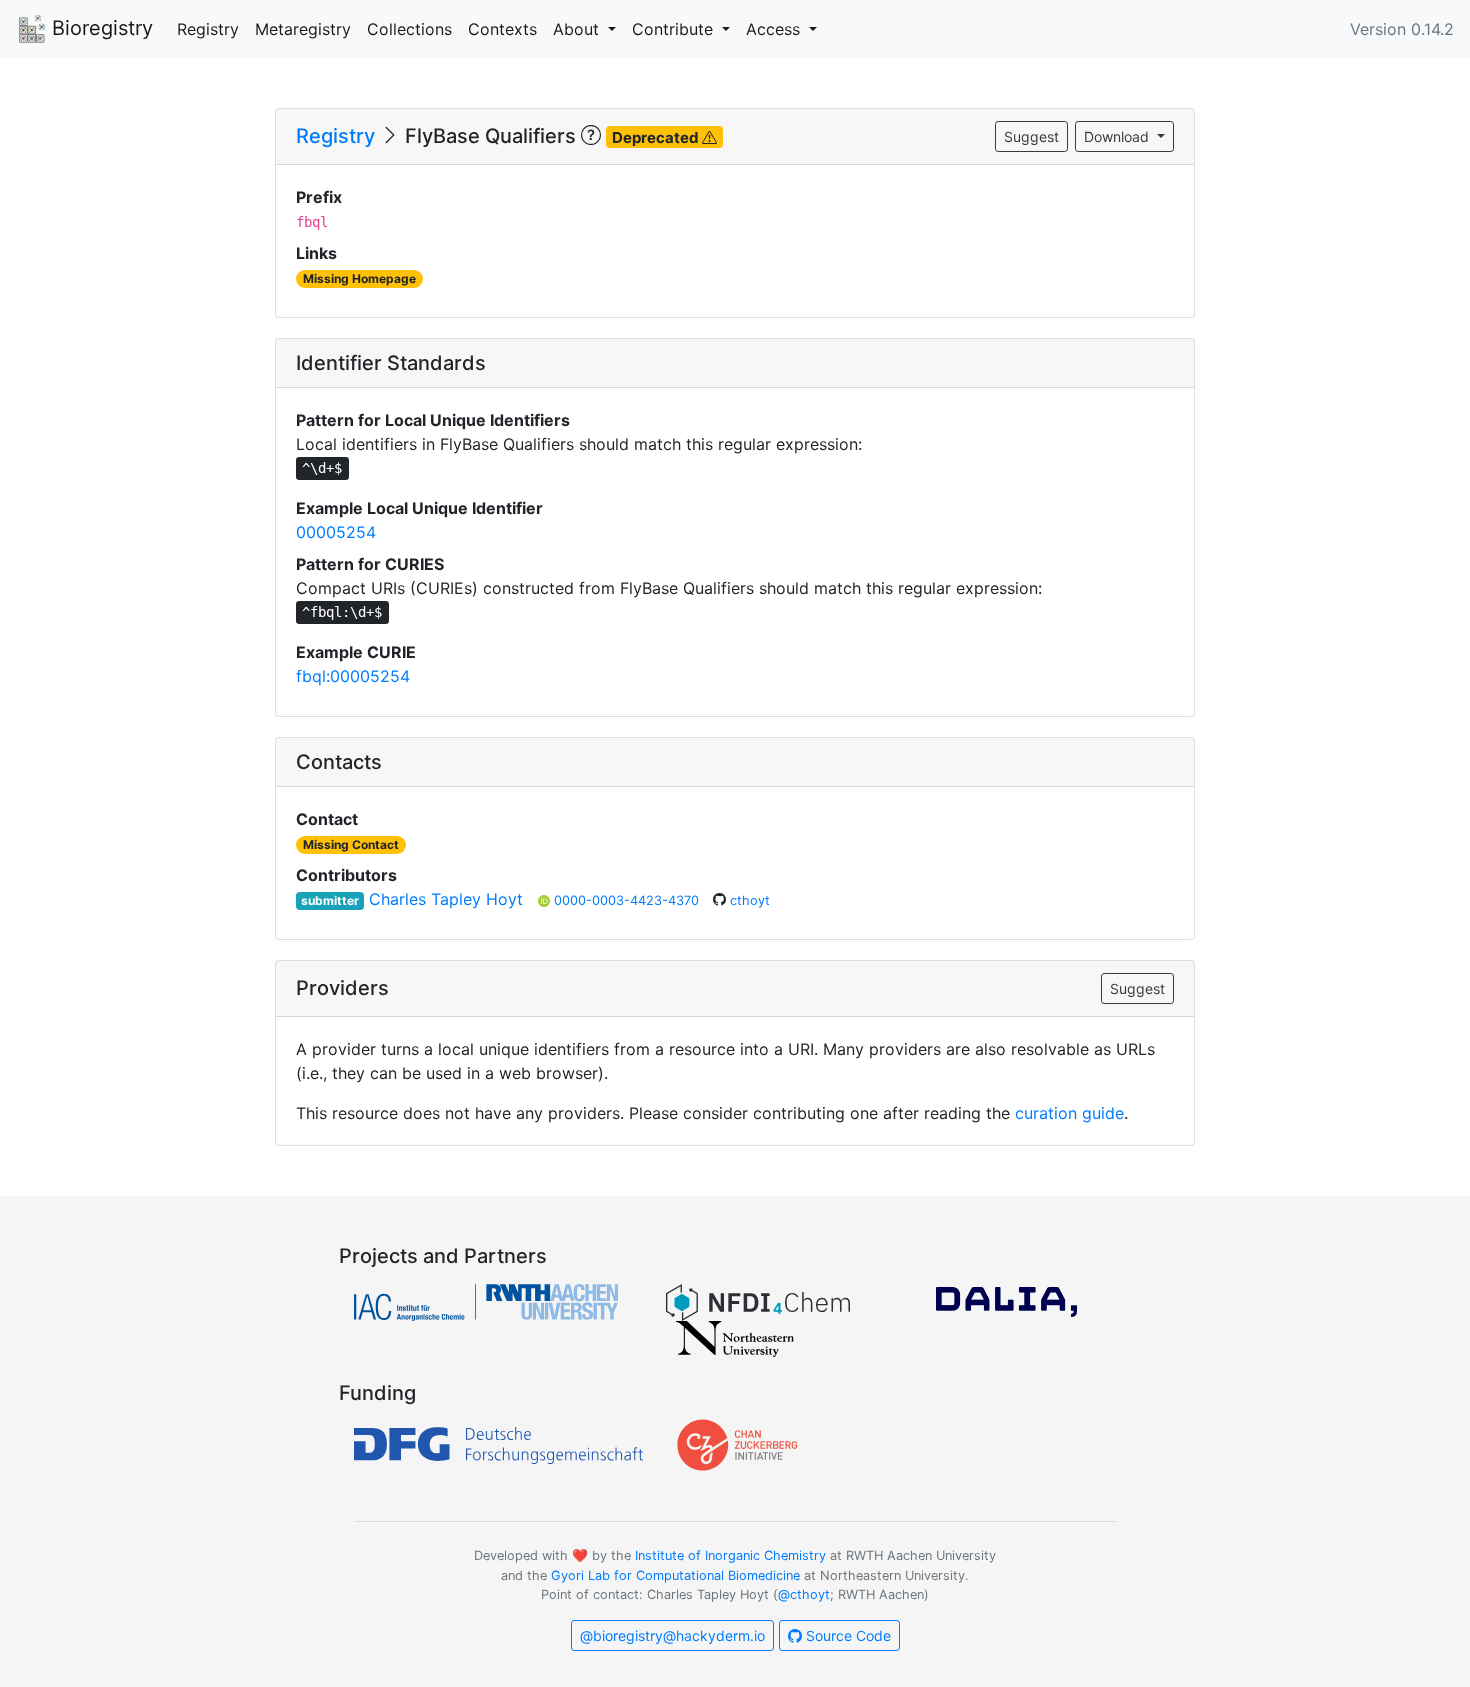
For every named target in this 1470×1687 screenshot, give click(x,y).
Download (1118, 136)
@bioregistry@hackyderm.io (672, 1635)
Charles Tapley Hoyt (446, 899)
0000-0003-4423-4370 (628, 900)
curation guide (1069, 1113)
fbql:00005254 (353, 676)
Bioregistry (99, 28)
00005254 (336, 532)
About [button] (578, 29)
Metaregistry (303, 29)
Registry (208, 29)
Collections (409, 29)
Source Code (846, 1635)
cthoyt (750, 900)
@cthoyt (804, 1594)
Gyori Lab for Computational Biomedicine (675, 1575)
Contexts (502, 29)
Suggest (1031, 136)
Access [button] (775, 29)
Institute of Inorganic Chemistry (730, 1555)
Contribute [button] (675, 29)
